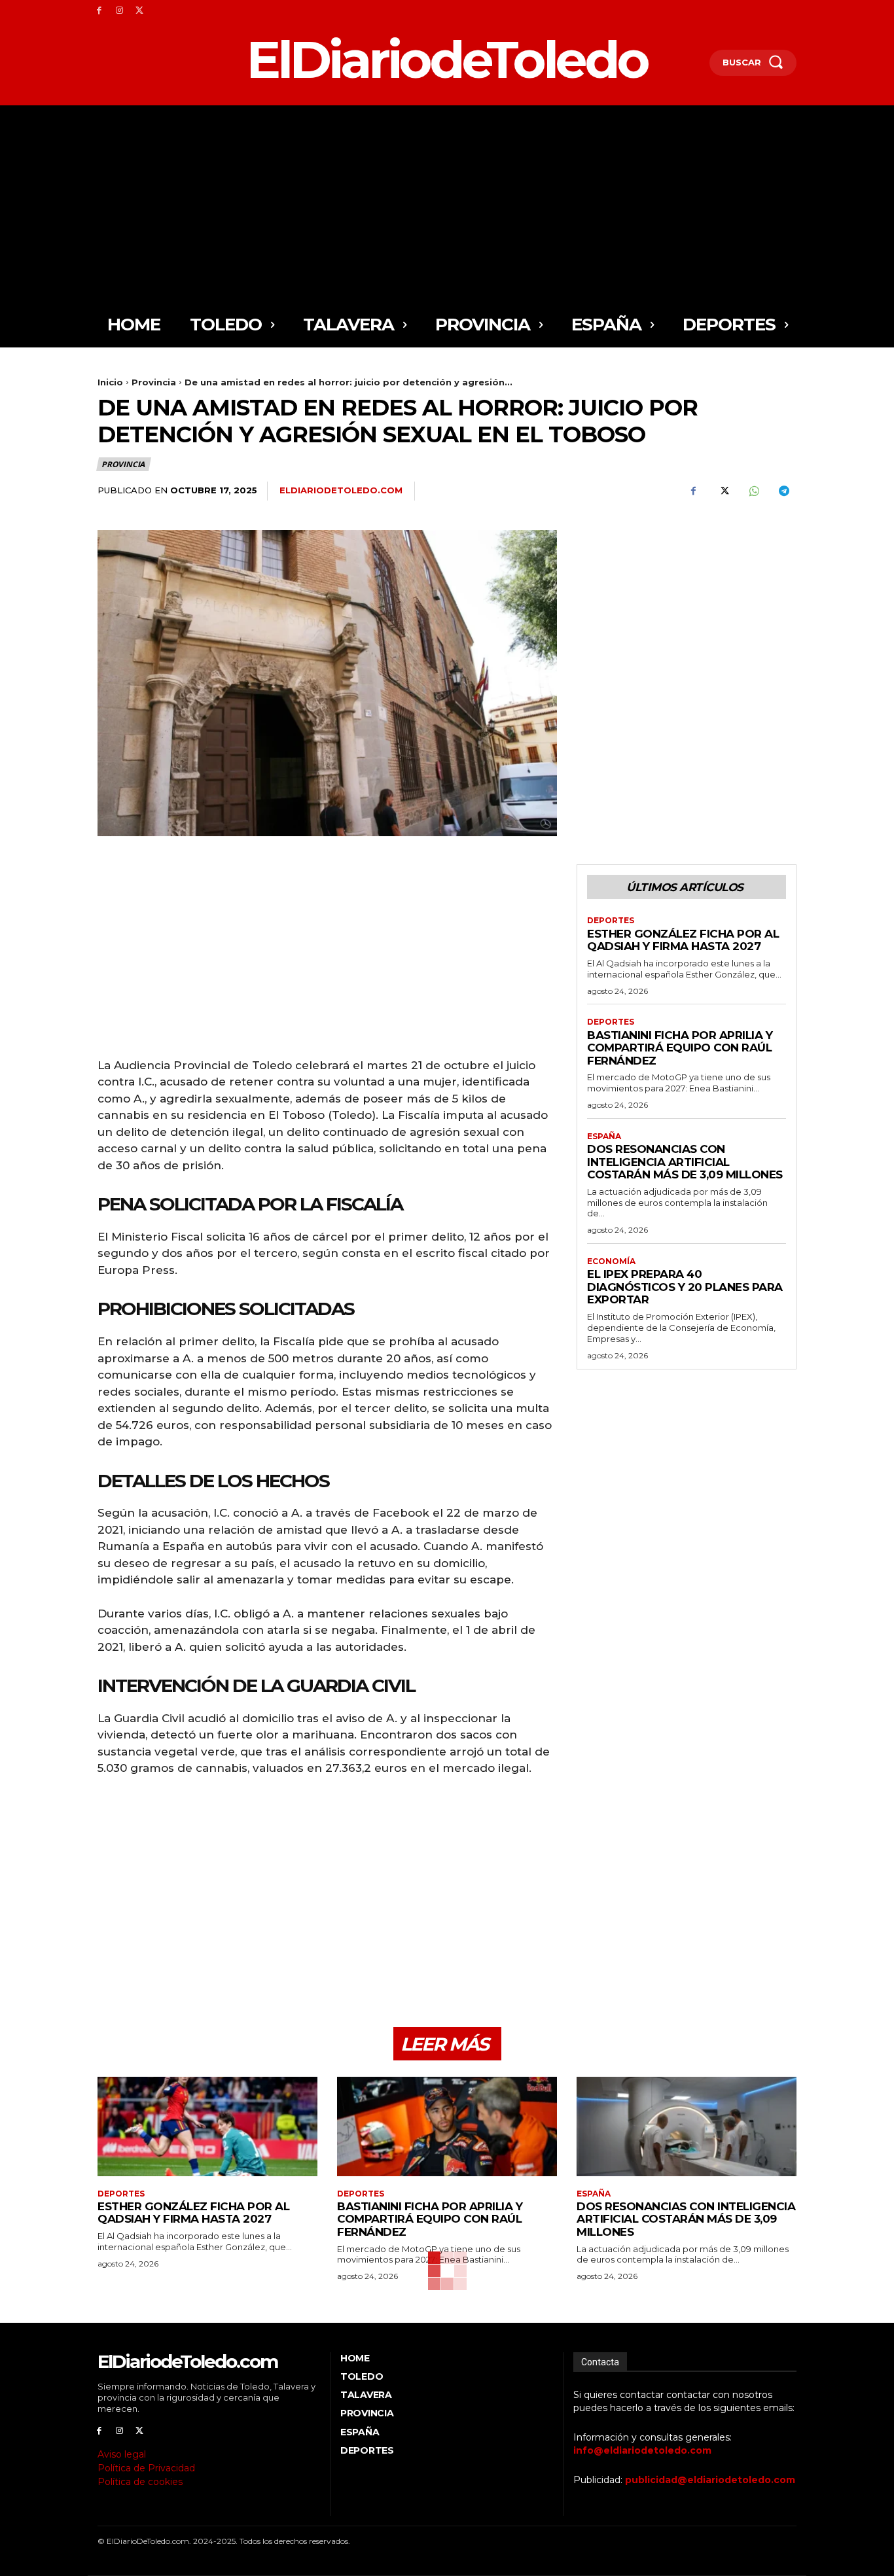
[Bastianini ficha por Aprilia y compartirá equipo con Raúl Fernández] (447, 2126)
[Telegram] (783, 491)
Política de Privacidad (146, 2468)
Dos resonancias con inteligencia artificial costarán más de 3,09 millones (685, 1162)
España (604, 1137)
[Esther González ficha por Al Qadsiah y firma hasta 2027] (207, 2126)
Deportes (611, 921)
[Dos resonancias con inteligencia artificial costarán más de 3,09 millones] (687, 2126)
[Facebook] (99, 11)
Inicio (110, 382)
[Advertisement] (447, 203)
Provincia (154, 382)
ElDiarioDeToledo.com (341, 490)
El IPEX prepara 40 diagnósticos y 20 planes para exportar (685, 1287)
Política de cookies (140, 2482)
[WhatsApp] (753, 491)
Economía (611, 1262)
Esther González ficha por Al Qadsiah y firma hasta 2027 (683, 940)
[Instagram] (119, 11)
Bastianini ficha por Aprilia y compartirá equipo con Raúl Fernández (680, 1048)
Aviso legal (122, 2454)
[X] (140, 11)
